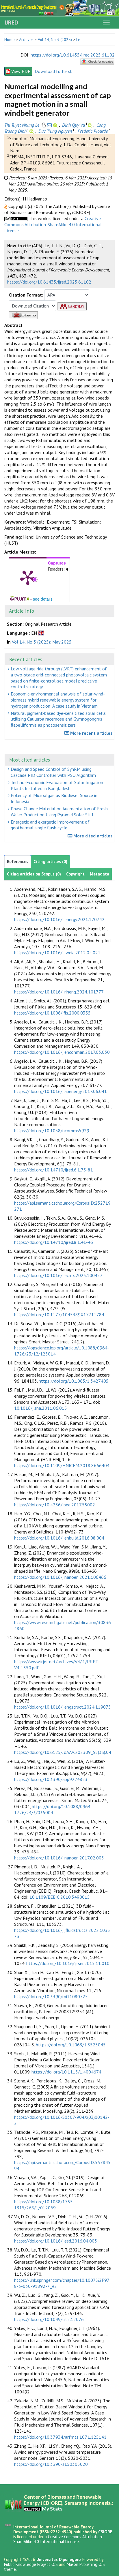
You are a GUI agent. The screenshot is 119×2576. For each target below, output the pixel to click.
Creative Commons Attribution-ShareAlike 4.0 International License (53, 224)
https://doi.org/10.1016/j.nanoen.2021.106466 (60, 1577)
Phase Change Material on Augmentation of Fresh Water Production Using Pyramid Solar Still (59, 812)
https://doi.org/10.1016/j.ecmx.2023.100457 (58, 1275)
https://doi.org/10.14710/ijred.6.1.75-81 (54, 1170)
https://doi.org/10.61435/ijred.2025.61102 (73, 55)
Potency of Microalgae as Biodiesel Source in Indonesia (53, 798)
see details (43, 599)
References (18, 862)
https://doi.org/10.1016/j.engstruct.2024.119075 (63, 1707)
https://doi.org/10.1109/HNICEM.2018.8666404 (62, 1465)
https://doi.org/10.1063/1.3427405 (74, 1381)
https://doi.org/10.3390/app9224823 (51, 1779)
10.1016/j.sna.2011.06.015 (41, 1408)
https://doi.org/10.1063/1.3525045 (71, 2045)
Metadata (100, 874)
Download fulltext (53, 71)
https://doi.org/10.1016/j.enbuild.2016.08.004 (59, 1538)
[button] (6, 206)
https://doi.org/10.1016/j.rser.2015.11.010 (68, 1963)
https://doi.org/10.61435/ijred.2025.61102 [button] (49, 282)
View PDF (21, 71)
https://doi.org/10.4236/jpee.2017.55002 (55, 1505)
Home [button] (10, 40)
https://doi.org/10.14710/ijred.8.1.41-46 (54, 1242)
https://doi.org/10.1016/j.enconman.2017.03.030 (62, 1052)
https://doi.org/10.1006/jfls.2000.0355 (52, 1013)
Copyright (75, 874)
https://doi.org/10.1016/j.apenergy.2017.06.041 (61, 1091)
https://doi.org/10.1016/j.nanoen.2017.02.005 (59, 1858)
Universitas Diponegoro (58, 2559)
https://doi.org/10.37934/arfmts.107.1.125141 (60, 2437)
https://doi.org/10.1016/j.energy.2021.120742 (59, 919)
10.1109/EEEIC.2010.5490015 (60, 1897)
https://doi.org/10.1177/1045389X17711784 (59, 1315)
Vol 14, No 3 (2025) (55, 40)
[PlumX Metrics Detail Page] (28, 577)
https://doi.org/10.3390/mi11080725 (51, 1996)
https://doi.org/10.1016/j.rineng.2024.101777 (59, 992)
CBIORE (105, 2532)
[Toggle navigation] (106, 23)
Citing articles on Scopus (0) (34, 874)
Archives (26, 40)
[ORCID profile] (56, 125)
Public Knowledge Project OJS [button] (31, 2564)
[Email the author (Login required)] (49, 125)
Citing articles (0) (50, 862)
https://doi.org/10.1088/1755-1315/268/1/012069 (44, 2205)
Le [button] (78, 40)
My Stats (52, 2509)
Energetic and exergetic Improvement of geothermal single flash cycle (50, 825)
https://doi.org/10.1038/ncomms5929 (52, 1130)
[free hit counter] (32, 2509)
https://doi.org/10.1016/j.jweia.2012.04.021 (57, 953)
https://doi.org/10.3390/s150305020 (51, 2464)
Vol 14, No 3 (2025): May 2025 (42, 642)
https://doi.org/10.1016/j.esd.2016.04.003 (56, 2241)
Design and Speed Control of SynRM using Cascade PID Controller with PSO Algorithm (53, 772)
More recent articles (91, 733)
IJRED (11, 23)
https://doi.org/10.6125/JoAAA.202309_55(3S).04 (63, 1752)
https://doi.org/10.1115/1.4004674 (66, 2072)
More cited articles (92, 836)
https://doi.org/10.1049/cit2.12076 (49, 2319)
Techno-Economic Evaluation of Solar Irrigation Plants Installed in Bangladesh (56, 785)
